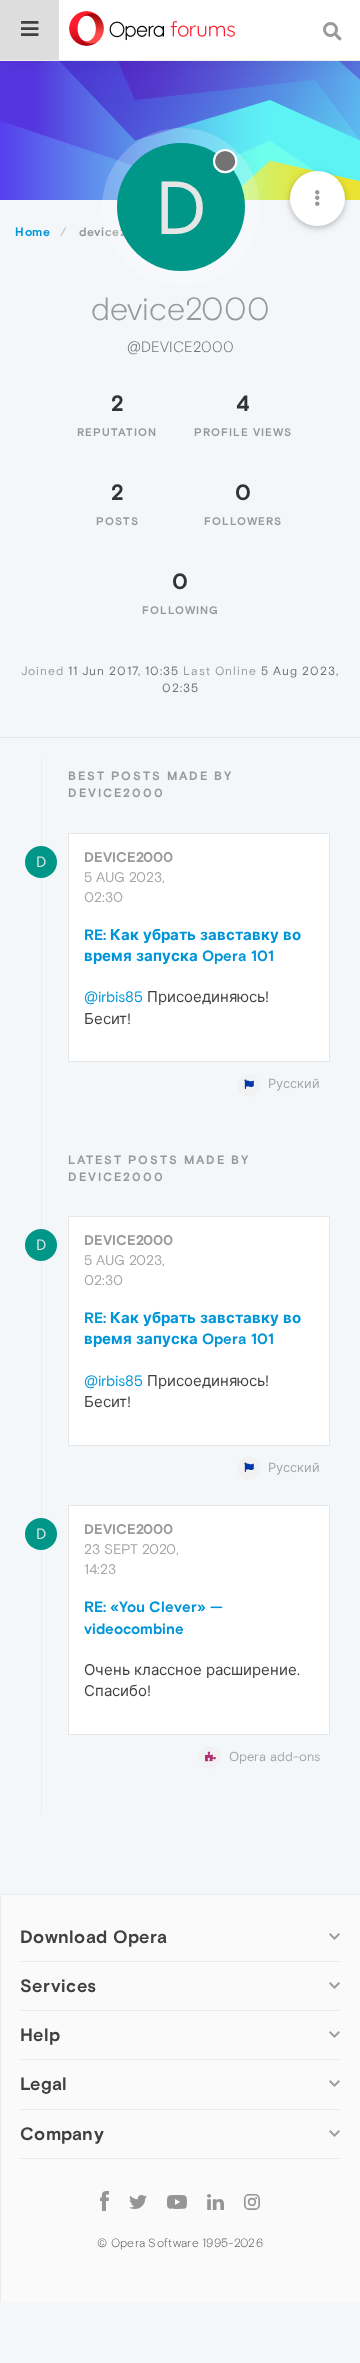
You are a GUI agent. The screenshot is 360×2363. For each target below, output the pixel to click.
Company (62, 2133)
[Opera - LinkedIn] (215, 2201)
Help (40, 2034)
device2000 (128, 857)
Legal (44, 2083)
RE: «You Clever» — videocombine (153, 1617)
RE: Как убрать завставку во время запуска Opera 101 (192, 945)
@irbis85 (113, 996)
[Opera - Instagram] (252, 2201)
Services (58, 1985)
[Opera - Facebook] (104, 2201)
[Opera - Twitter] (138, 2201)
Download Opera (93, 1936)
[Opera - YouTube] (177, 2201)
